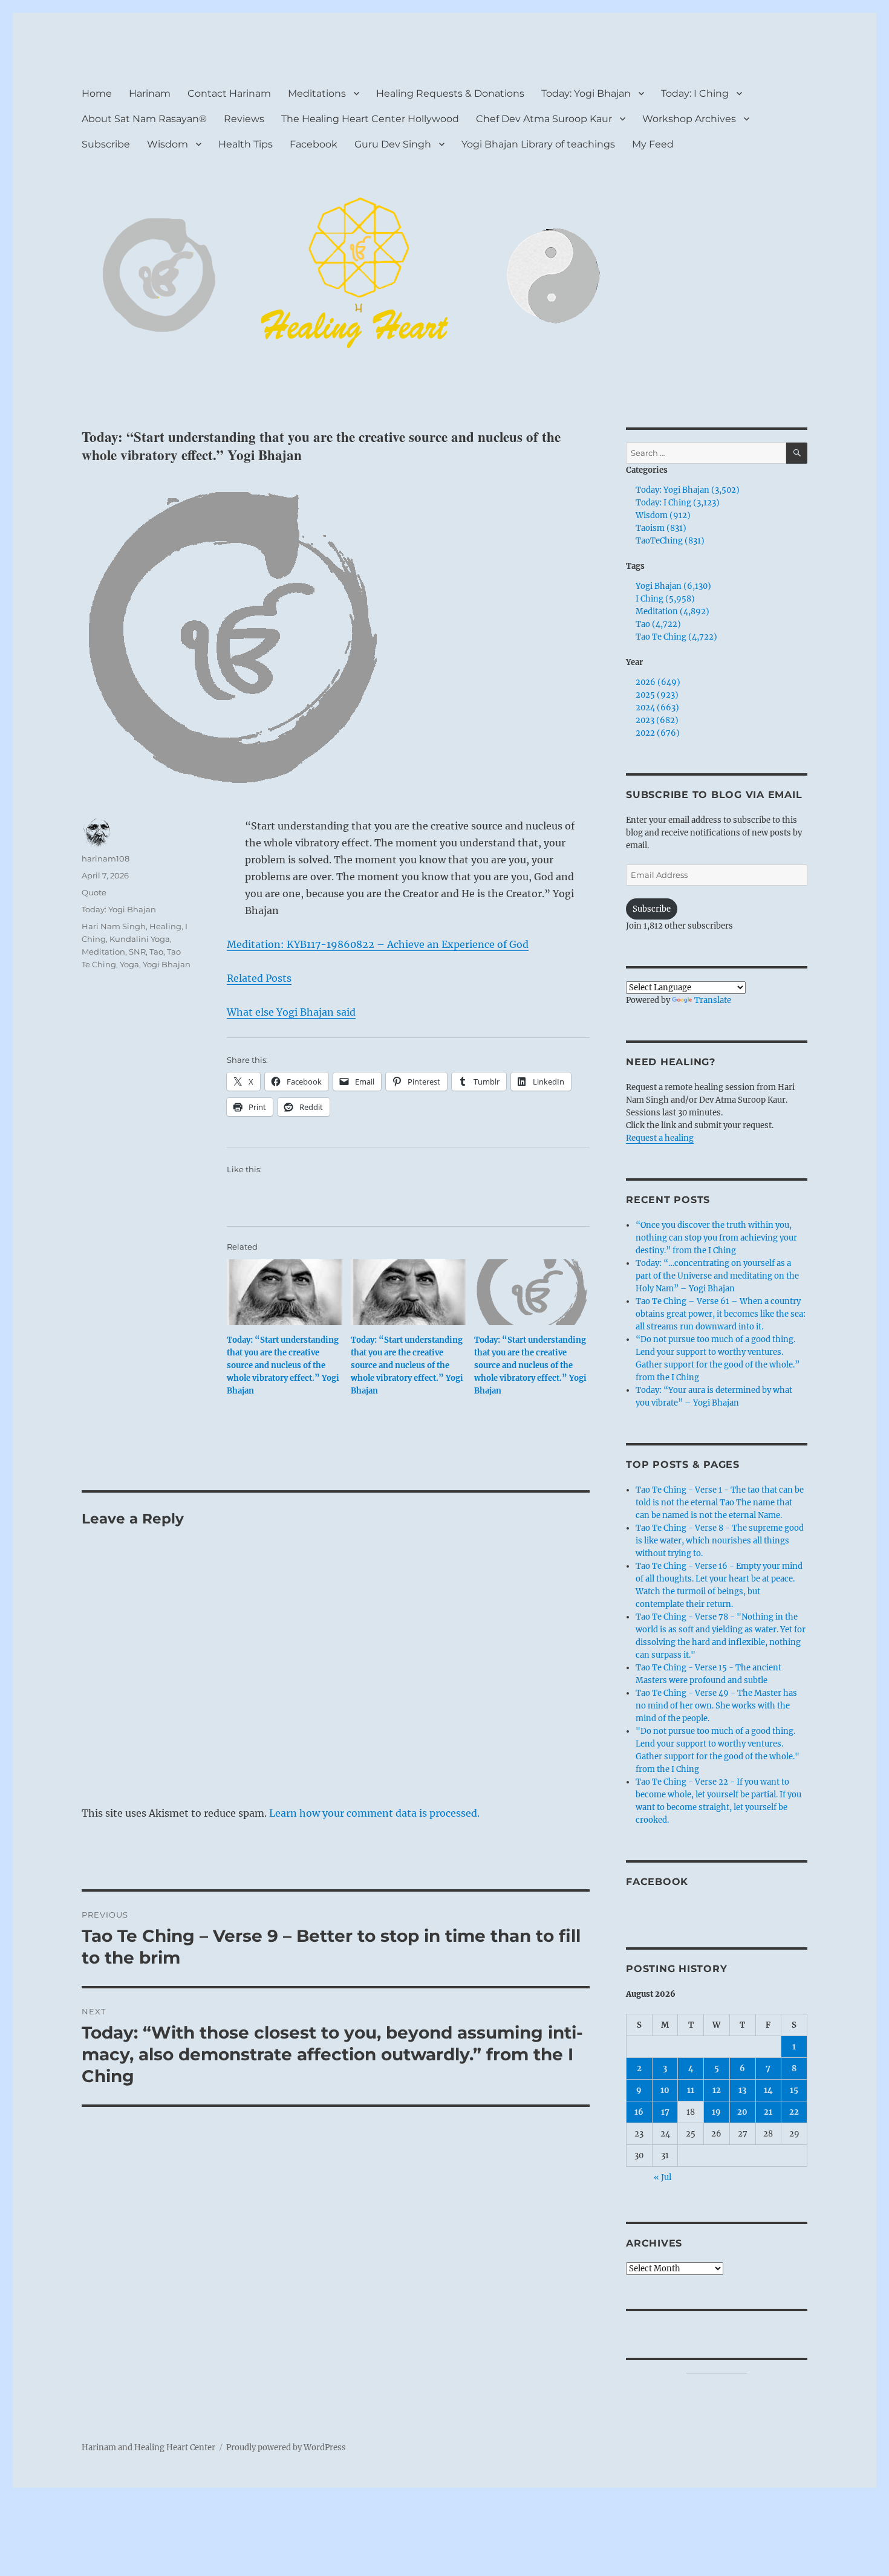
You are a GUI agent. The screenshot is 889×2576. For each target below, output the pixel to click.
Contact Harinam (229, 93)
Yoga (129, 964)
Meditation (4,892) (672, 612)
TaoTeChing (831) (670, 541)
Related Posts (259, 978)
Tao (156, 952)
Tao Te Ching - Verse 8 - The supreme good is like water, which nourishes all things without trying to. (720, 1541)
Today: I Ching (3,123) (678, 503)
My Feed (653, 144)
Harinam (150, 93)
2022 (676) (658, 733)
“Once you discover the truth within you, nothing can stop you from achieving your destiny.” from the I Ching (716, 1238)
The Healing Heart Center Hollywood (370, 119)
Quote (94, 892)
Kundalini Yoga (140, 939)
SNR (137, 952)
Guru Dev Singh (393, 144)
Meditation (103, 952)
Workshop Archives (689, 119)
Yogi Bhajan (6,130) (673, 586)
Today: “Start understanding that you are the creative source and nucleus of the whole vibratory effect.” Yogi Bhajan (283, 1365)
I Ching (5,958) (665, 599)
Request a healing (660, 1138)
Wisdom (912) (663, 515)
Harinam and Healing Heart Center (148, 2448)
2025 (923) (657, 695)
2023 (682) (657, 720)
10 (665, 2090)
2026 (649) (658, 682)
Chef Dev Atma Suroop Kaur (544, 119)
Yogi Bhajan (167, 964)
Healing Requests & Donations (450, 93)
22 (794, 2112)
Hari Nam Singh (114, 926)
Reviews (244, 119)
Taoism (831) (661, 528)
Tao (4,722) (658, 624)
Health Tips (246, 144)
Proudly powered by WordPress (286, 2448)
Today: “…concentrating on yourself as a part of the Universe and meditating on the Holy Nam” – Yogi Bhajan (717, 1276)
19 (716, 2112)
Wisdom (168, 144)
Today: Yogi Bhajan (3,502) (688, 490)
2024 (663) (657, 708)
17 (665, 2112)
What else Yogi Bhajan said (291, 1012)
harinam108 (106, 858)
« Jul (663, 2177)
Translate (713, 1000)
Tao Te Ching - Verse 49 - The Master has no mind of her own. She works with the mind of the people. (716, 1706)
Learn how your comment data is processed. (374, 1813)
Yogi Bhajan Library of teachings (538, 144)
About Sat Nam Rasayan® (144, 119)
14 (768, 2090)
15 (794, 2090)
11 (691, 2090)
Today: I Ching (695, 93)
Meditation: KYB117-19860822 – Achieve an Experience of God (378, 944)
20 (742, 2112)
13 (742, 2090)
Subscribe (106, 144)
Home (97, 93)
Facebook (314, 144)
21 (768, 2112)
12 (717, 2090)
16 (639, 2112)
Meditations (317, 93)
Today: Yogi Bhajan (586, 93)
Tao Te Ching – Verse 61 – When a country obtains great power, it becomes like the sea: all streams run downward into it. (721, 1314)
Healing (165, 926)
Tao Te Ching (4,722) (676, 637)
